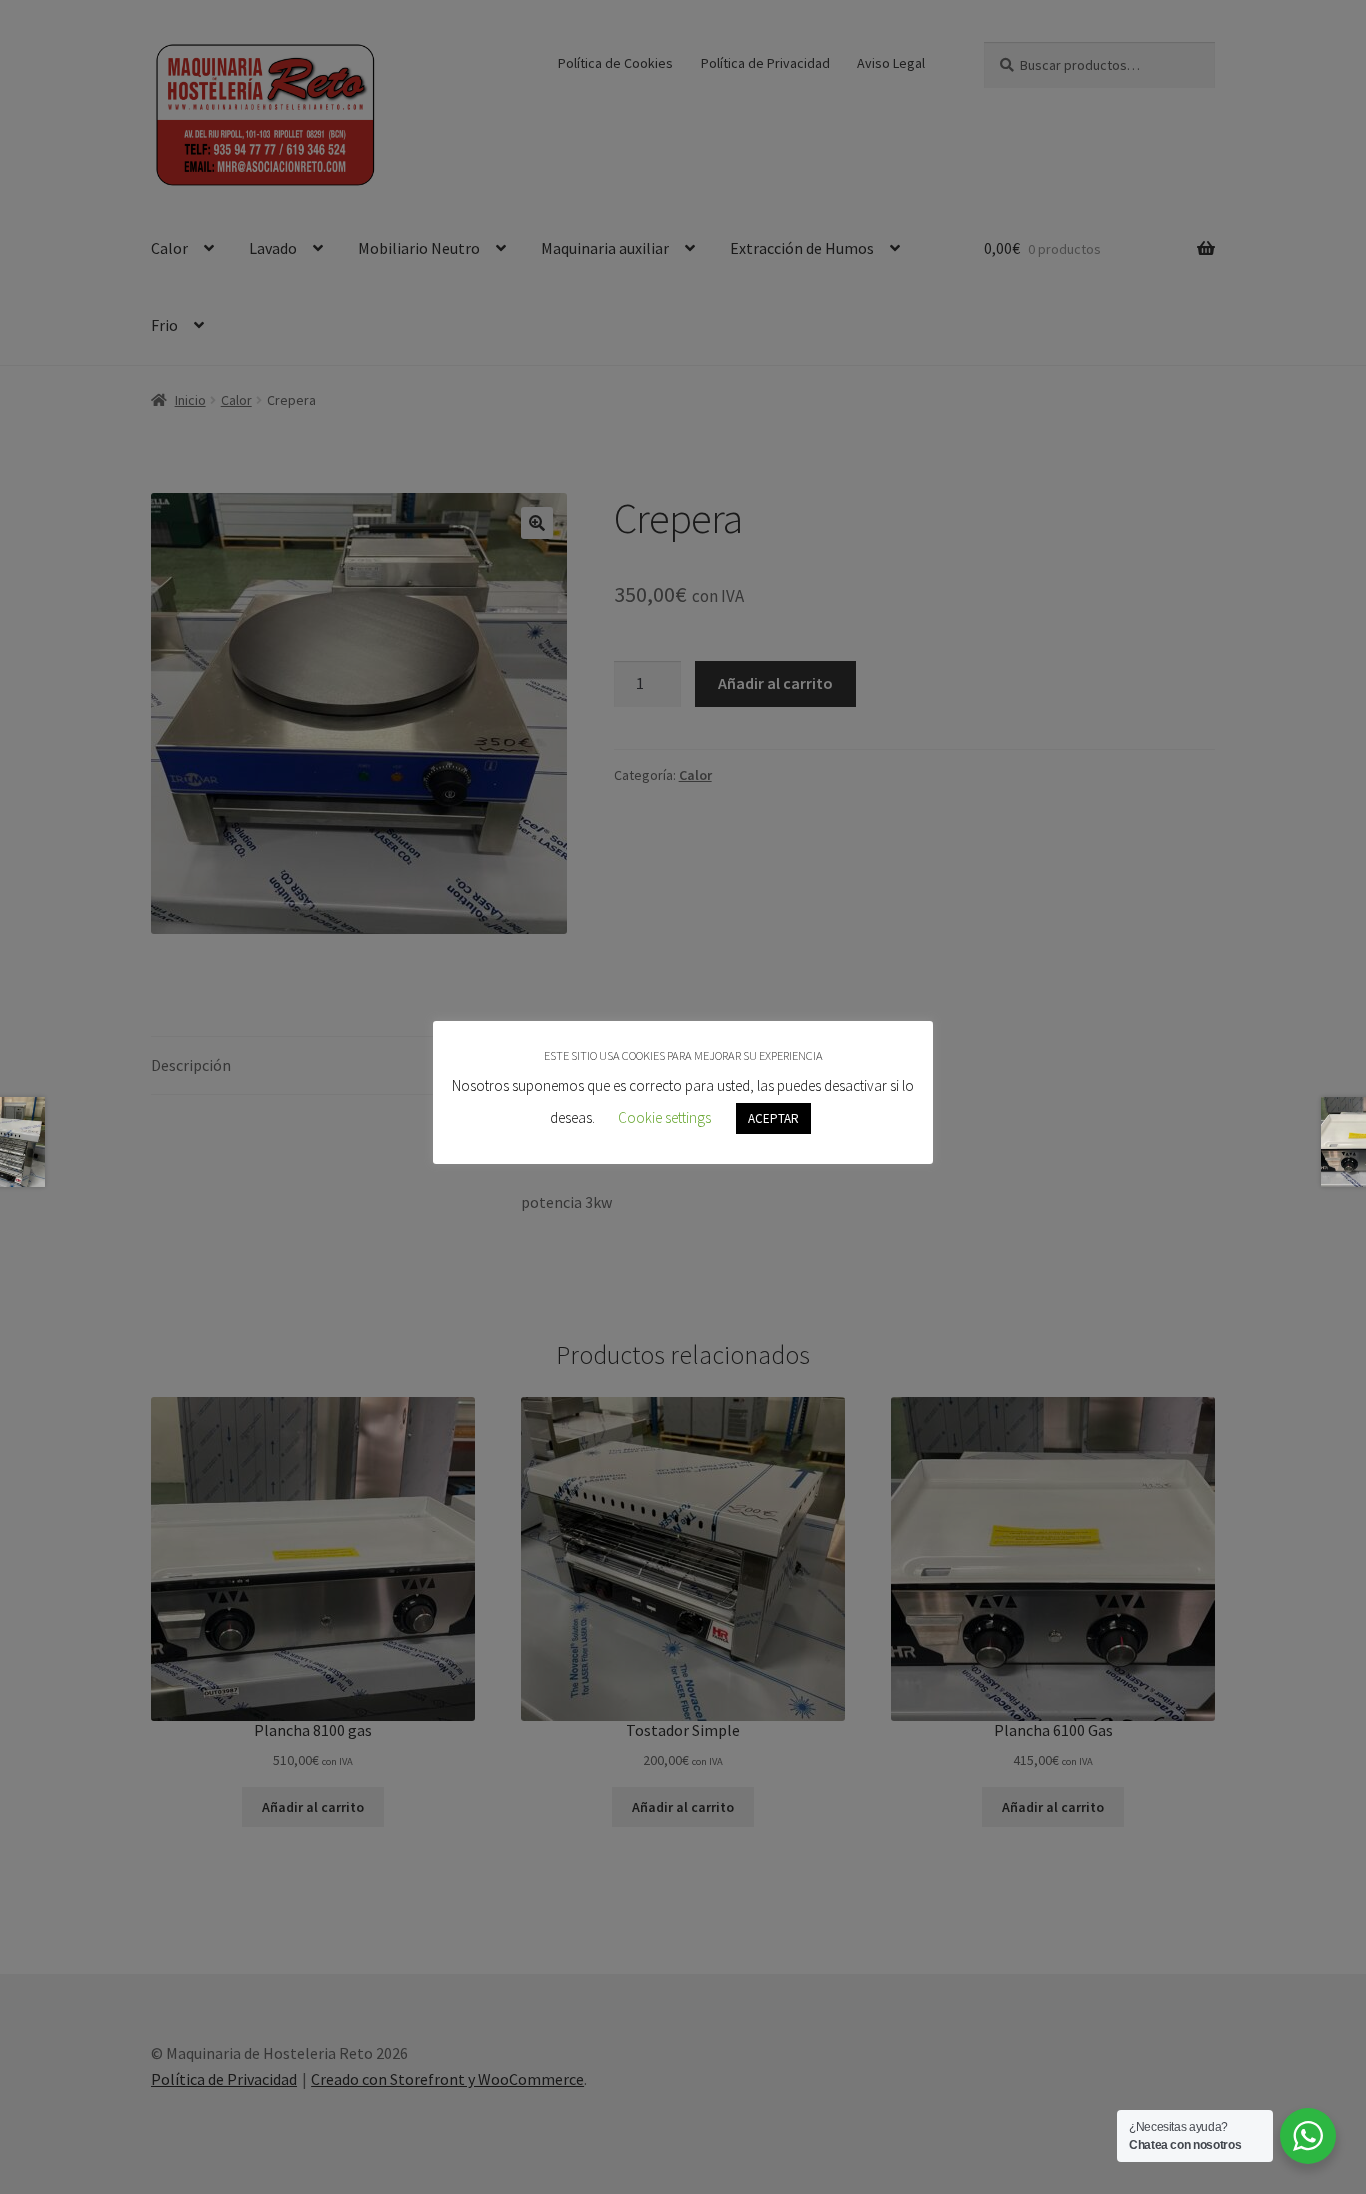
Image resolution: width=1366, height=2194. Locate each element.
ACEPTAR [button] (773, 1118)
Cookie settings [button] (664, 1117)
